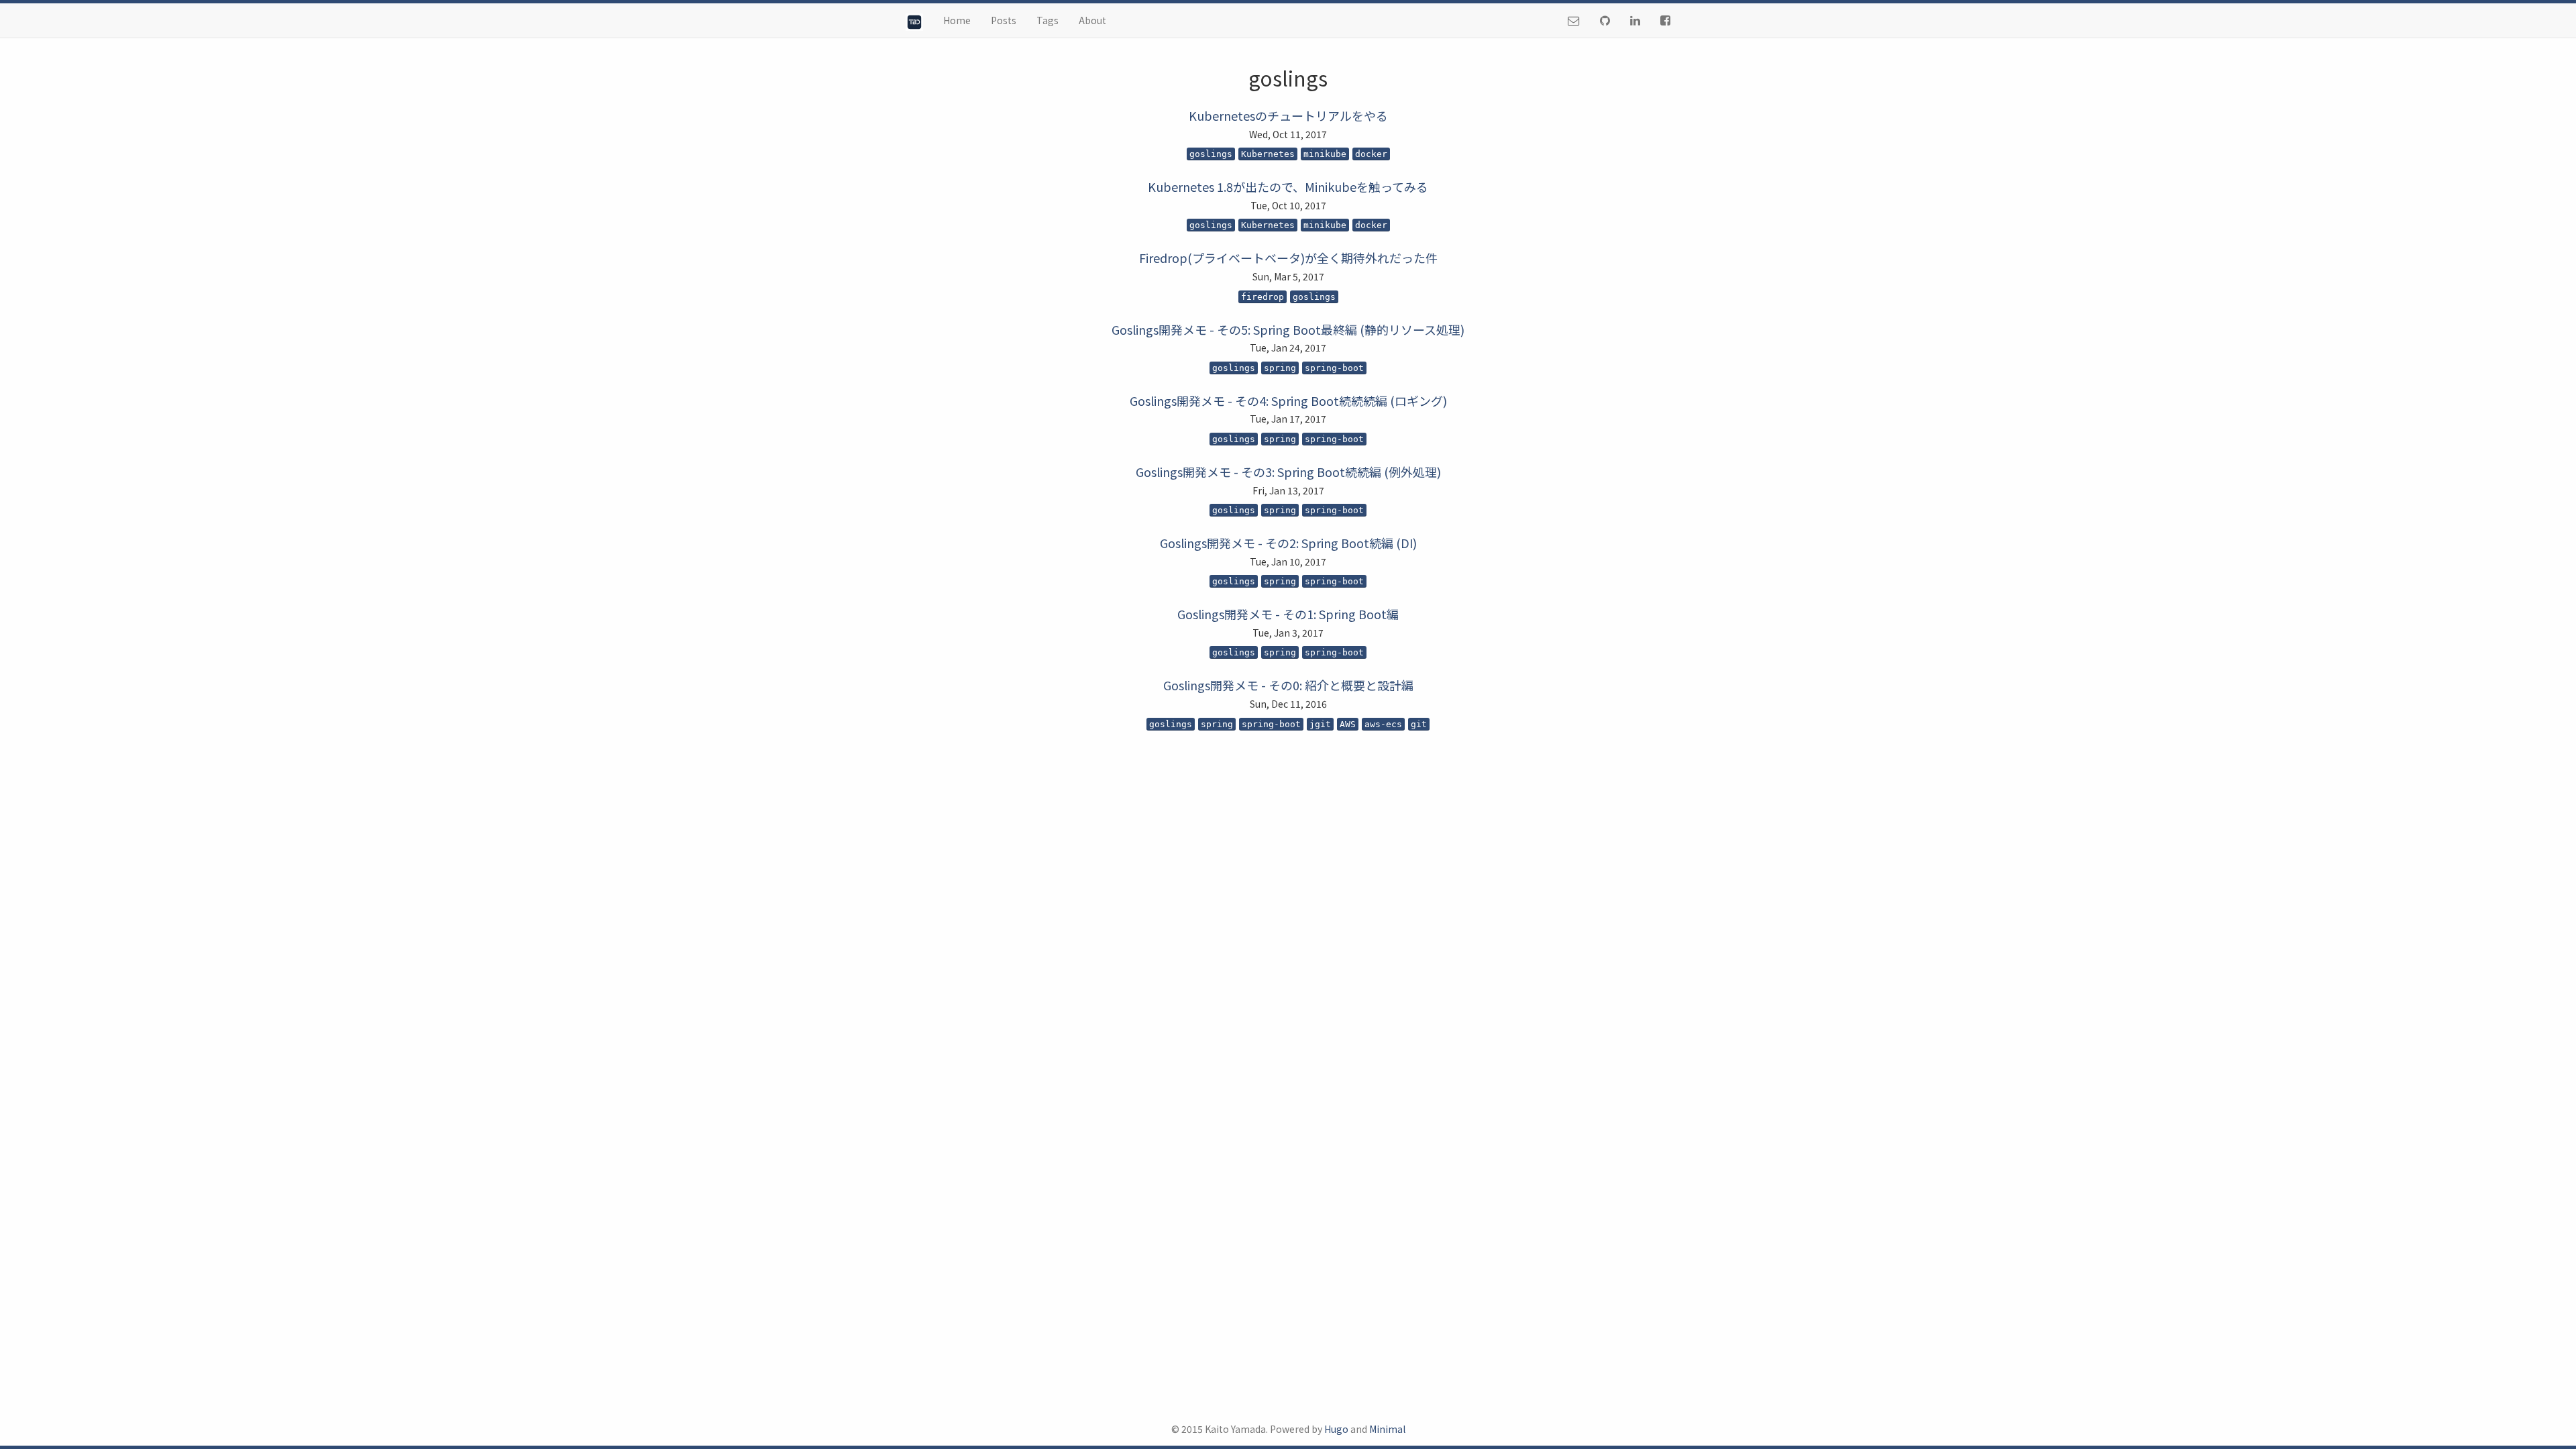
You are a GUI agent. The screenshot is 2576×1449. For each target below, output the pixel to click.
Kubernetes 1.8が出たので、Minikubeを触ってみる (1288, 186)
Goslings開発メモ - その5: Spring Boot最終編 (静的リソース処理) (1288, 329)
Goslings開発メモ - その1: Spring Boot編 (1288, 614)
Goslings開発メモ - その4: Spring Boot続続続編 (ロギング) (1288, 400)
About (1092, 20)
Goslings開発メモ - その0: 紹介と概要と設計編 (1288, 685)
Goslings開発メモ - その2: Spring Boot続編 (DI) (1288, 543)
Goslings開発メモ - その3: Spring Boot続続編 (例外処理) (1288, 472)
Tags (1048, 20)
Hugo (1336, 1429)
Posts (1004, 20)
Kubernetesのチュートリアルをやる (1288, 115)
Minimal (1387, 1429)
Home (957, 20)
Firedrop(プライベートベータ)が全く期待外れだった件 (1288, 258)
